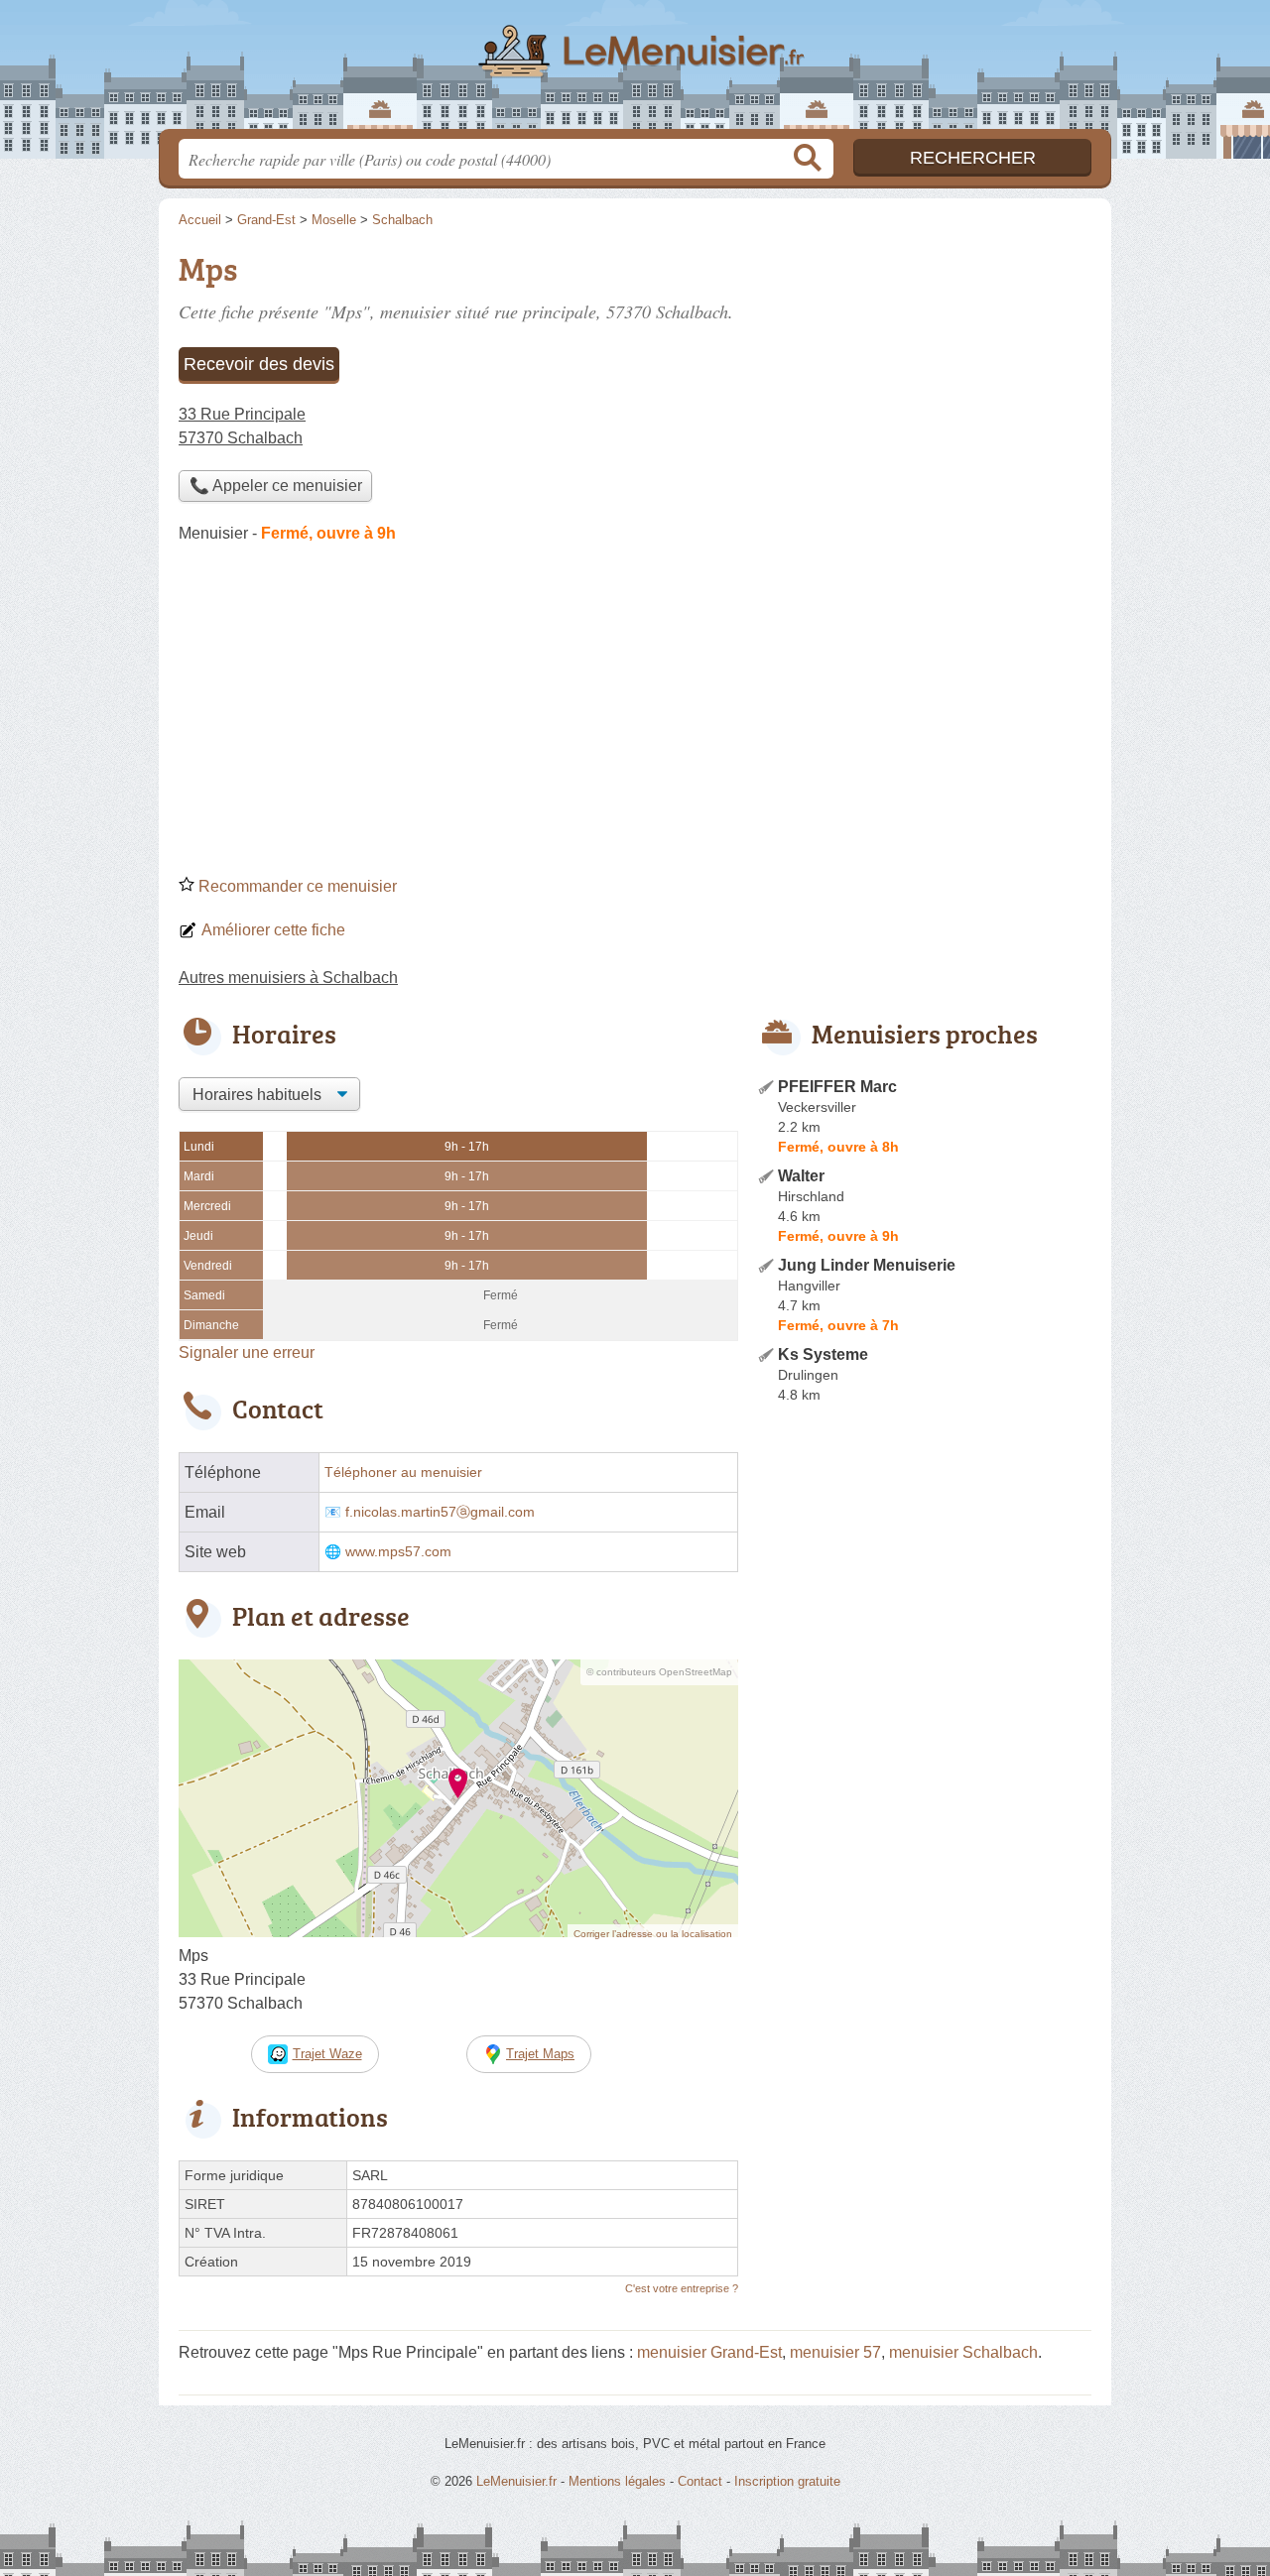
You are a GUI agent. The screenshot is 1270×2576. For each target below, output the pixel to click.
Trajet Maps (540, 2054)
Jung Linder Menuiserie (867, 1265)
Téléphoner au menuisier (403, 1472)
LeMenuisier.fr (635, 70)
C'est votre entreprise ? (682, 2288)
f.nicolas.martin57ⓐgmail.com (440, 1512)
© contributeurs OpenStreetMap (659, 1672)
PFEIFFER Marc (837, 1087)
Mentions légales (617, 2481)
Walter (801, 1176)
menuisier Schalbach (963, 2352)
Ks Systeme (823, 1354)
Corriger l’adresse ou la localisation (653, 1934)
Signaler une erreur (247, 1352)
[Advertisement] (635, 716)
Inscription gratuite (787, 2481)
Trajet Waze (327, 2054)
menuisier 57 (835, 2352)
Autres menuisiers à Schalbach (288, 978)
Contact (700, 2481)
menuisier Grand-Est (709, 2352)
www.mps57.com (398, 1552)
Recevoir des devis (259, 364)
